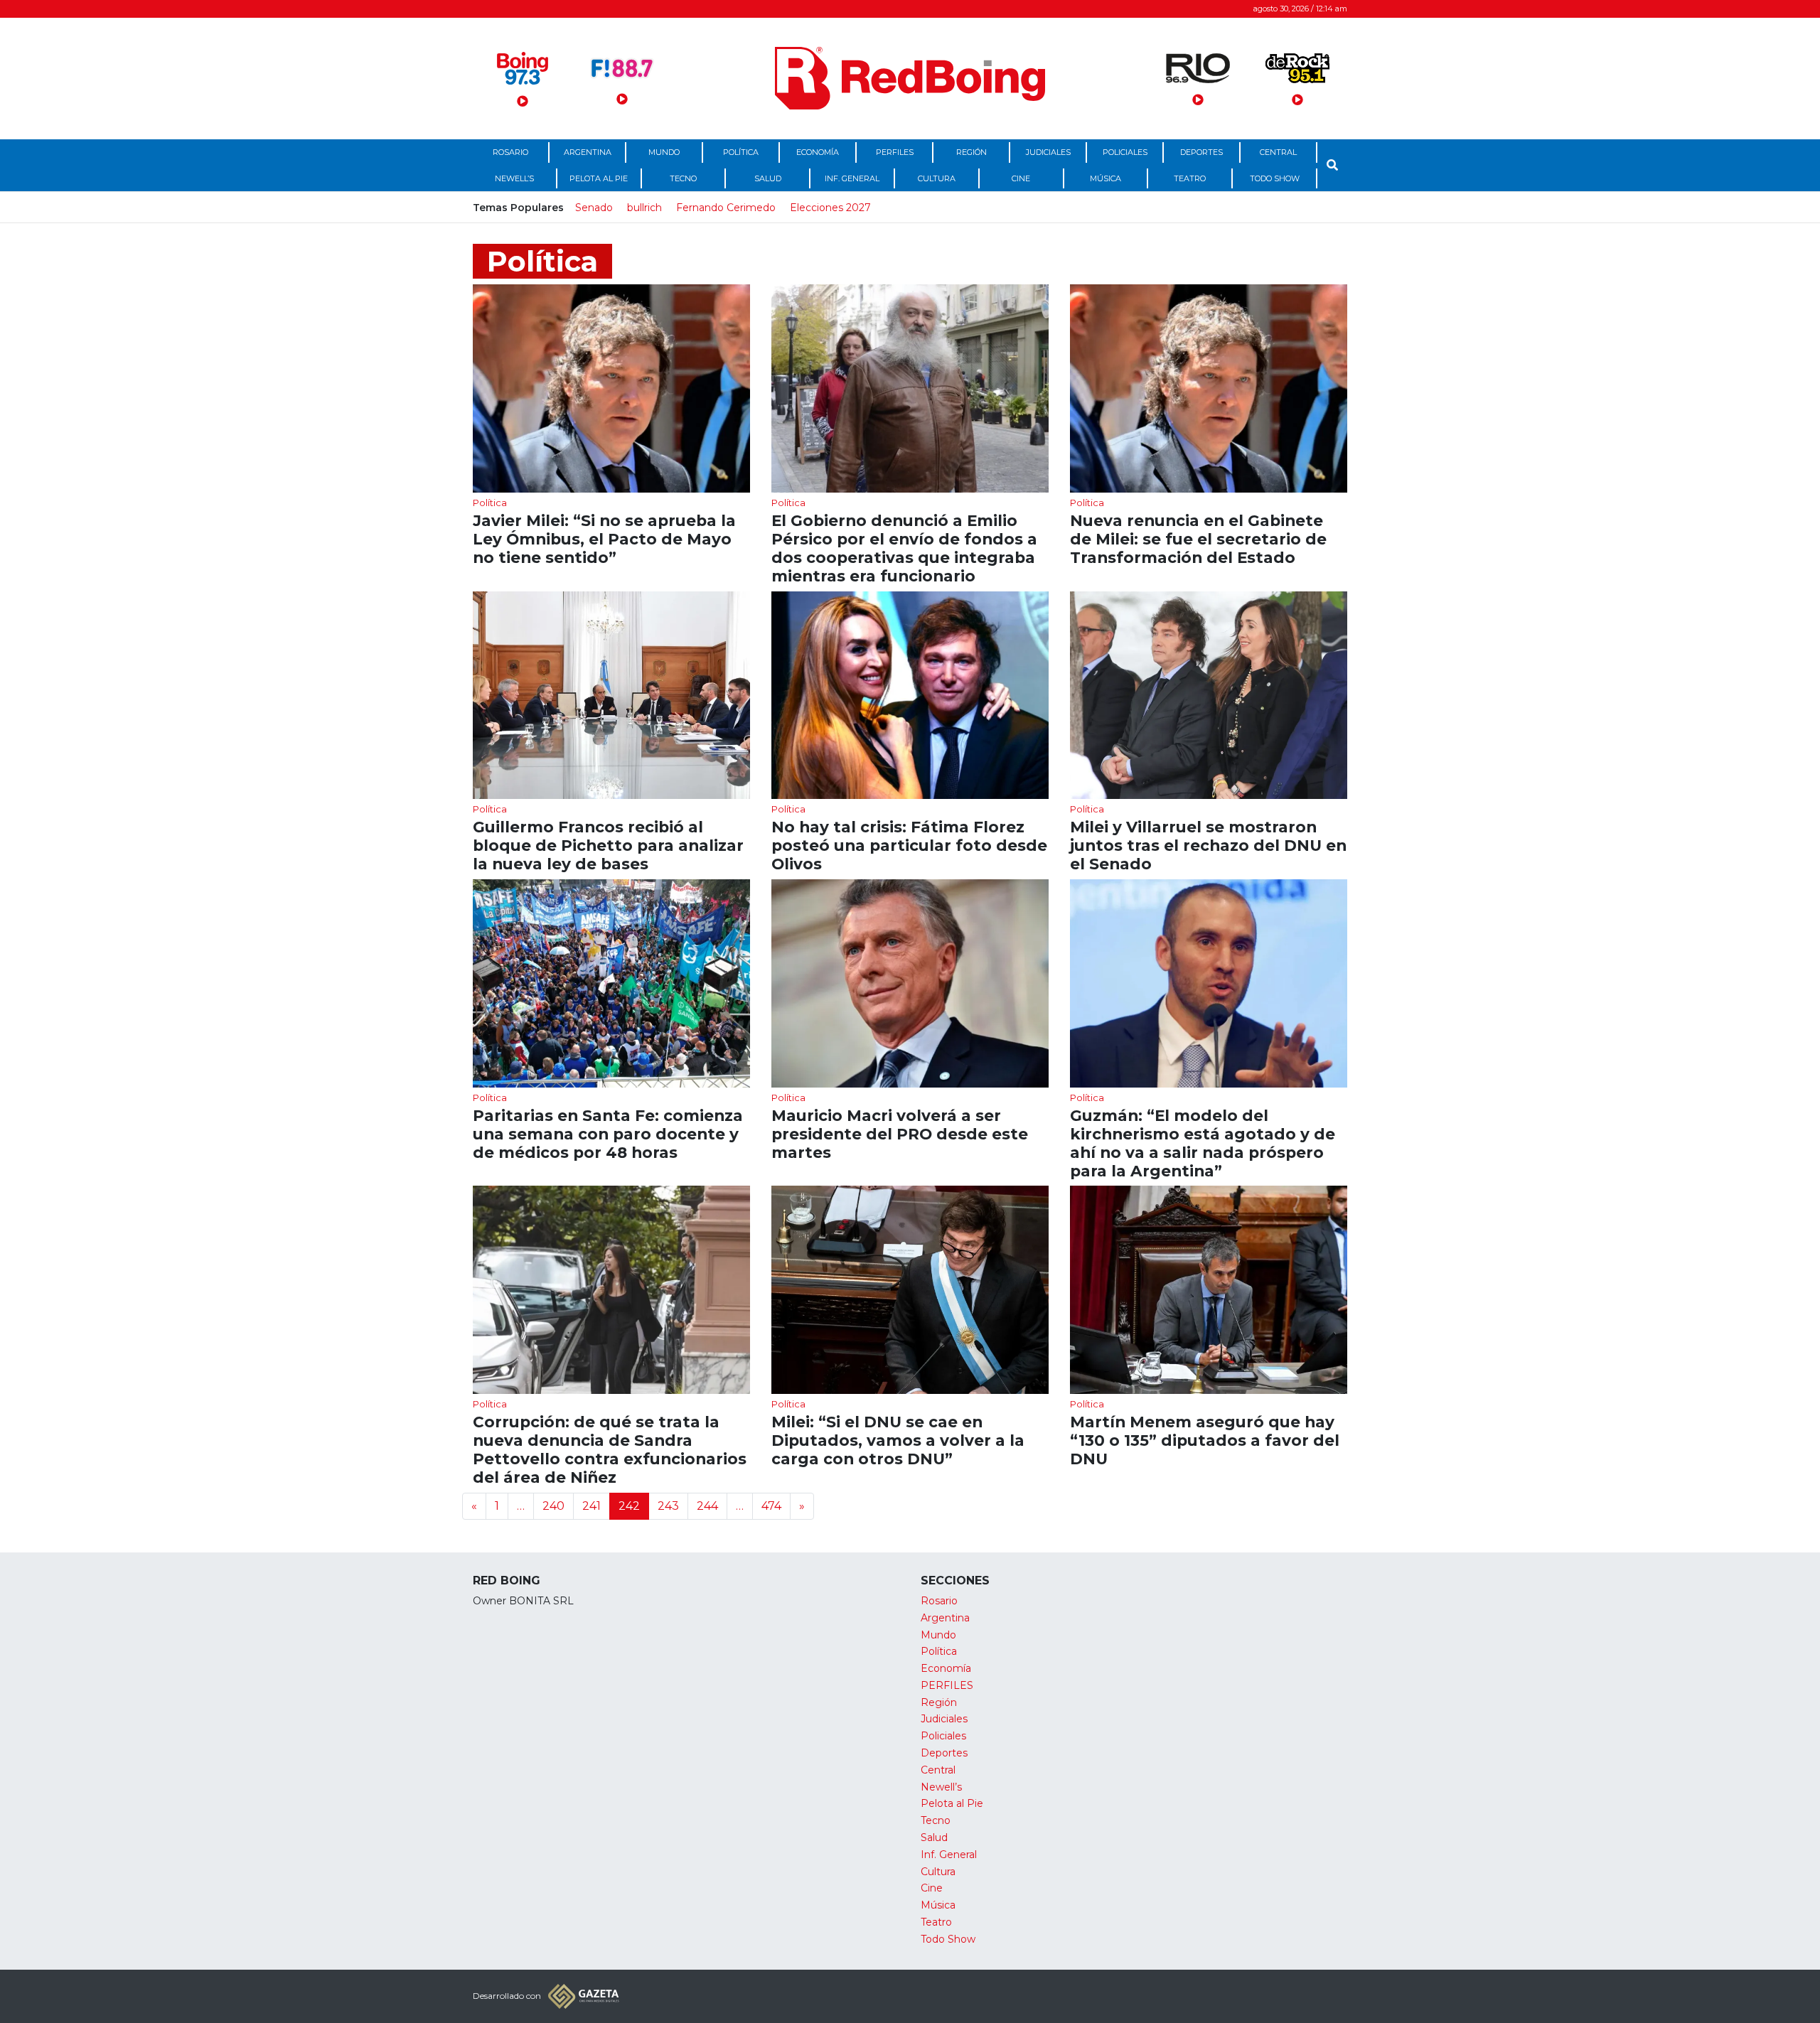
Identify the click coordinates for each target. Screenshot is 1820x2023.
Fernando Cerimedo (726, 208)
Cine (1021, 178)
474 (771, 1506)
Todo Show (1275, 178)
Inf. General (852, 178)
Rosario (510, 152)
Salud (768, 178)
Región (971, 152)
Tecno (683, 178)
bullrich (644, 208)
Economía (818, 152)
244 (707, 1506)
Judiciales (1048, 152)
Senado (594, 208)
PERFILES (895, 152)
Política (741, 152)
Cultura (937, 178)
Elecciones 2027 (830, 208)
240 (553, 1506)
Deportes (1201, 152)
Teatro (1190, 178)
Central (1278, 152)
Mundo (664, 152)
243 (668, 1506)
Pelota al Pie (599, 178)
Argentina (588, 152)
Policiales (1125, 152)
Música (1106, 178)
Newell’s (514, 178)
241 (591, 1506)
